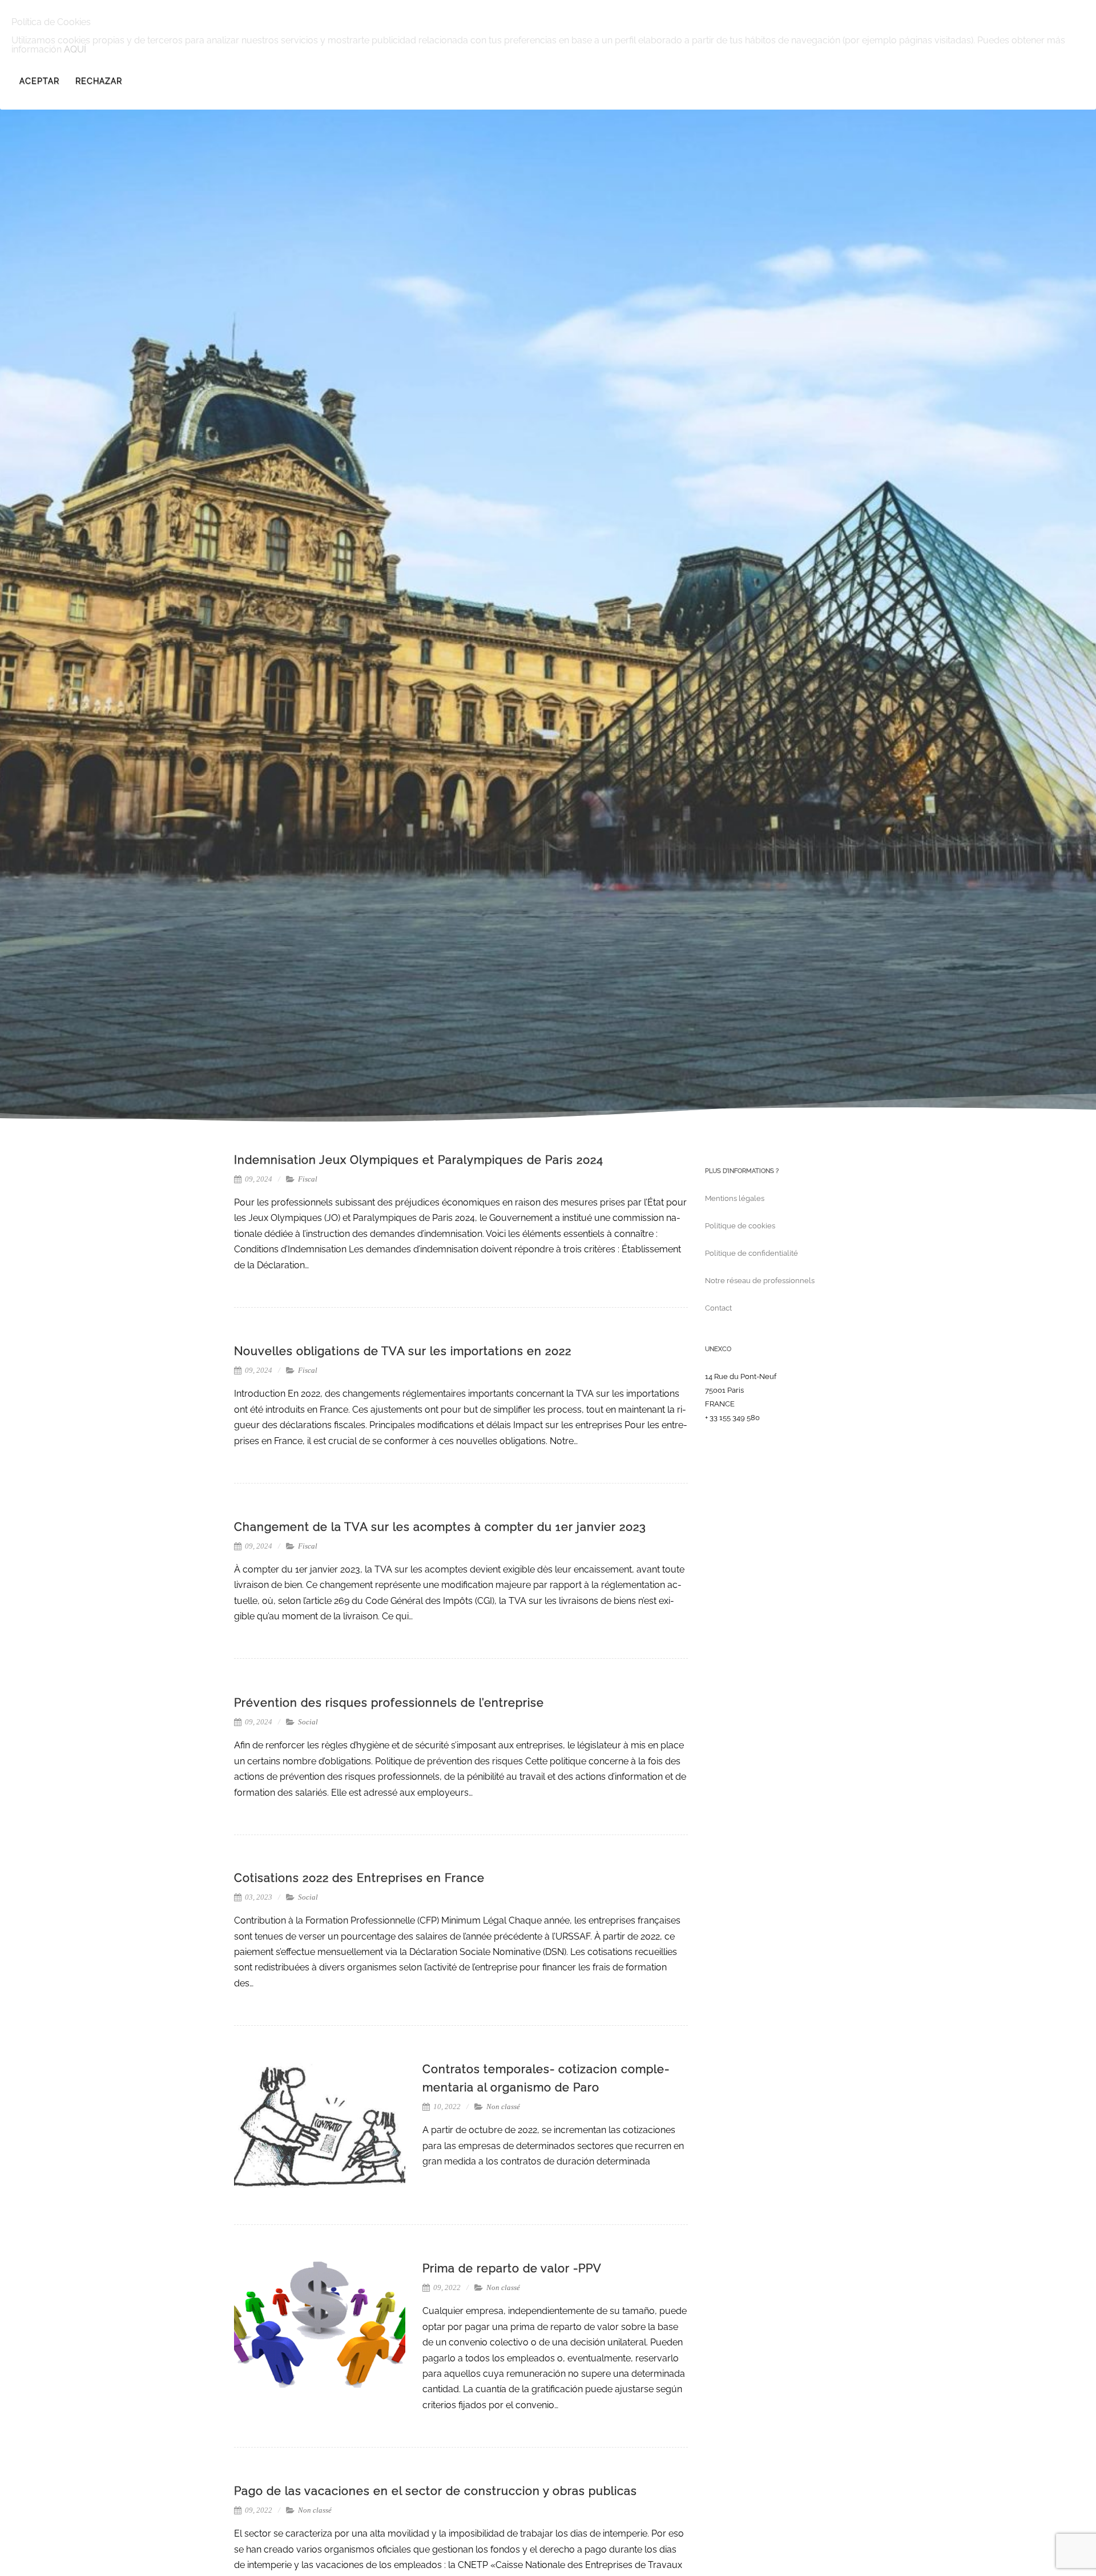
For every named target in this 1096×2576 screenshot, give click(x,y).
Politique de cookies (740, 1226)
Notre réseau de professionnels (760, 1281)
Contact (718, 1308)
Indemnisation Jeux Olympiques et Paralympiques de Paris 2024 (419, 1160)
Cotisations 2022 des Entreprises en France (359, 1878)
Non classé (503, 2107)
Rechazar (99, 81)
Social (308, 1722)
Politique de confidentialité (752, 1253)
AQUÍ (75, 49)
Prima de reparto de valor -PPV (512, 2268)
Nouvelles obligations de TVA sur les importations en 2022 (403, 1351)
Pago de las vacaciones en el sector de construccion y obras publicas (436, 2491)
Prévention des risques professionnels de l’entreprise (389, 1703)
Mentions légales (735, 1198)
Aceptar (39, 81)
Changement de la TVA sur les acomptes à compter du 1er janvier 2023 (440, 1527)
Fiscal (308, 1179)
